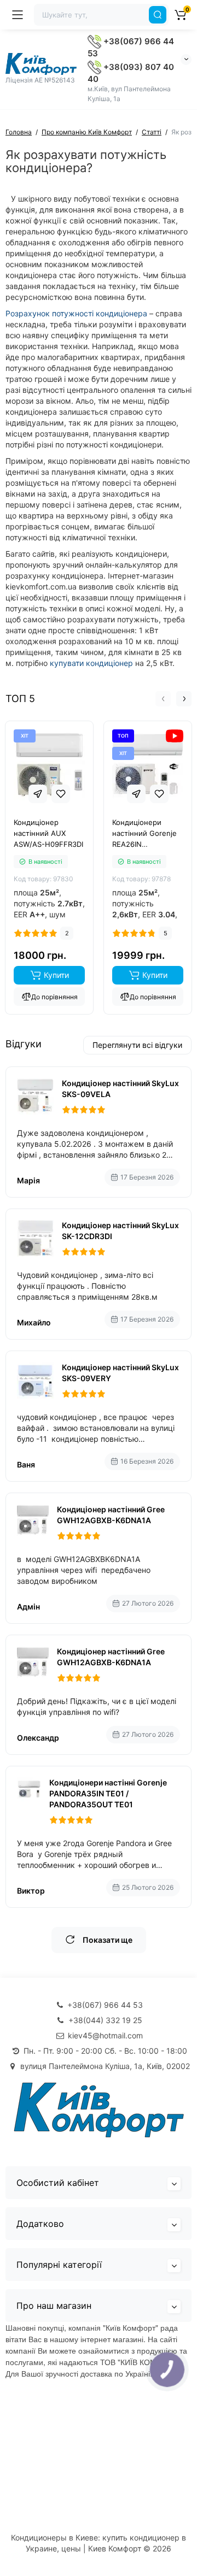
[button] (163, 699)
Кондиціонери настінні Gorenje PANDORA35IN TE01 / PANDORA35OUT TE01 (108, 1793)
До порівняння (54, 997)
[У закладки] (61, 794)
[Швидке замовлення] (38, 794)
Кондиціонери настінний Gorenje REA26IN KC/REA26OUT (144, 834)
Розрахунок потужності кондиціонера (76, 313)
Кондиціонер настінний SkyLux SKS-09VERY (120, 1373)
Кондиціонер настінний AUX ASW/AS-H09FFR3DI (48, 833)
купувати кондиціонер (91, 663)
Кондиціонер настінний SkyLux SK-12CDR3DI (120, 1231)
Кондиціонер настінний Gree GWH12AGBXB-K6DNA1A (111, 1515)
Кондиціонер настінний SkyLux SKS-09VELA (120, 1089)
